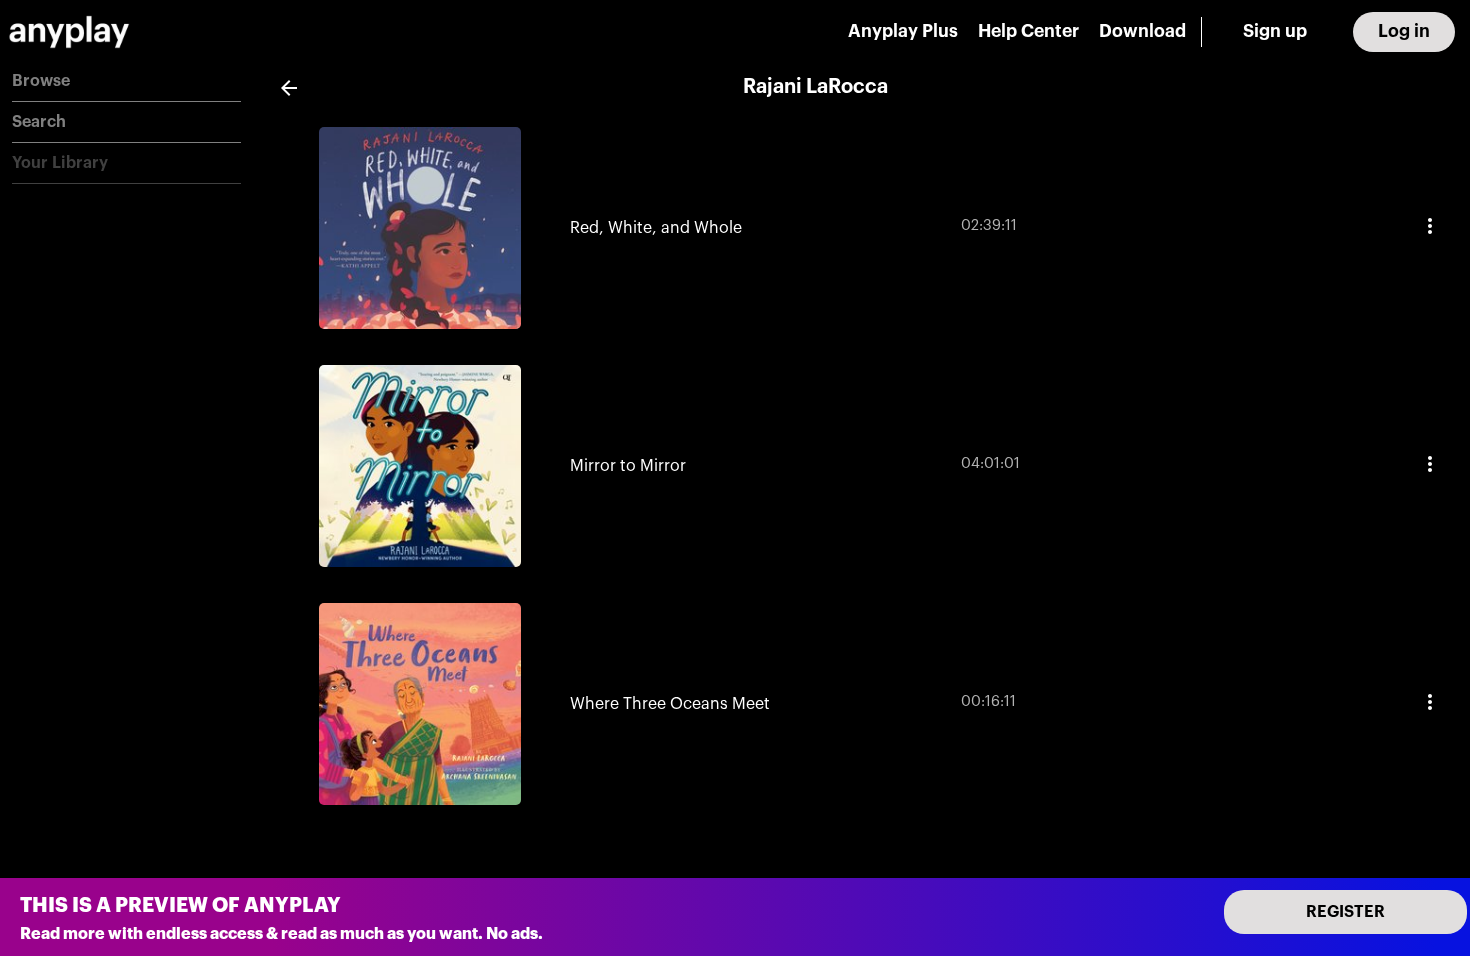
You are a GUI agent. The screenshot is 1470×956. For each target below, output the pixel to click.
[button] (126, 81)
